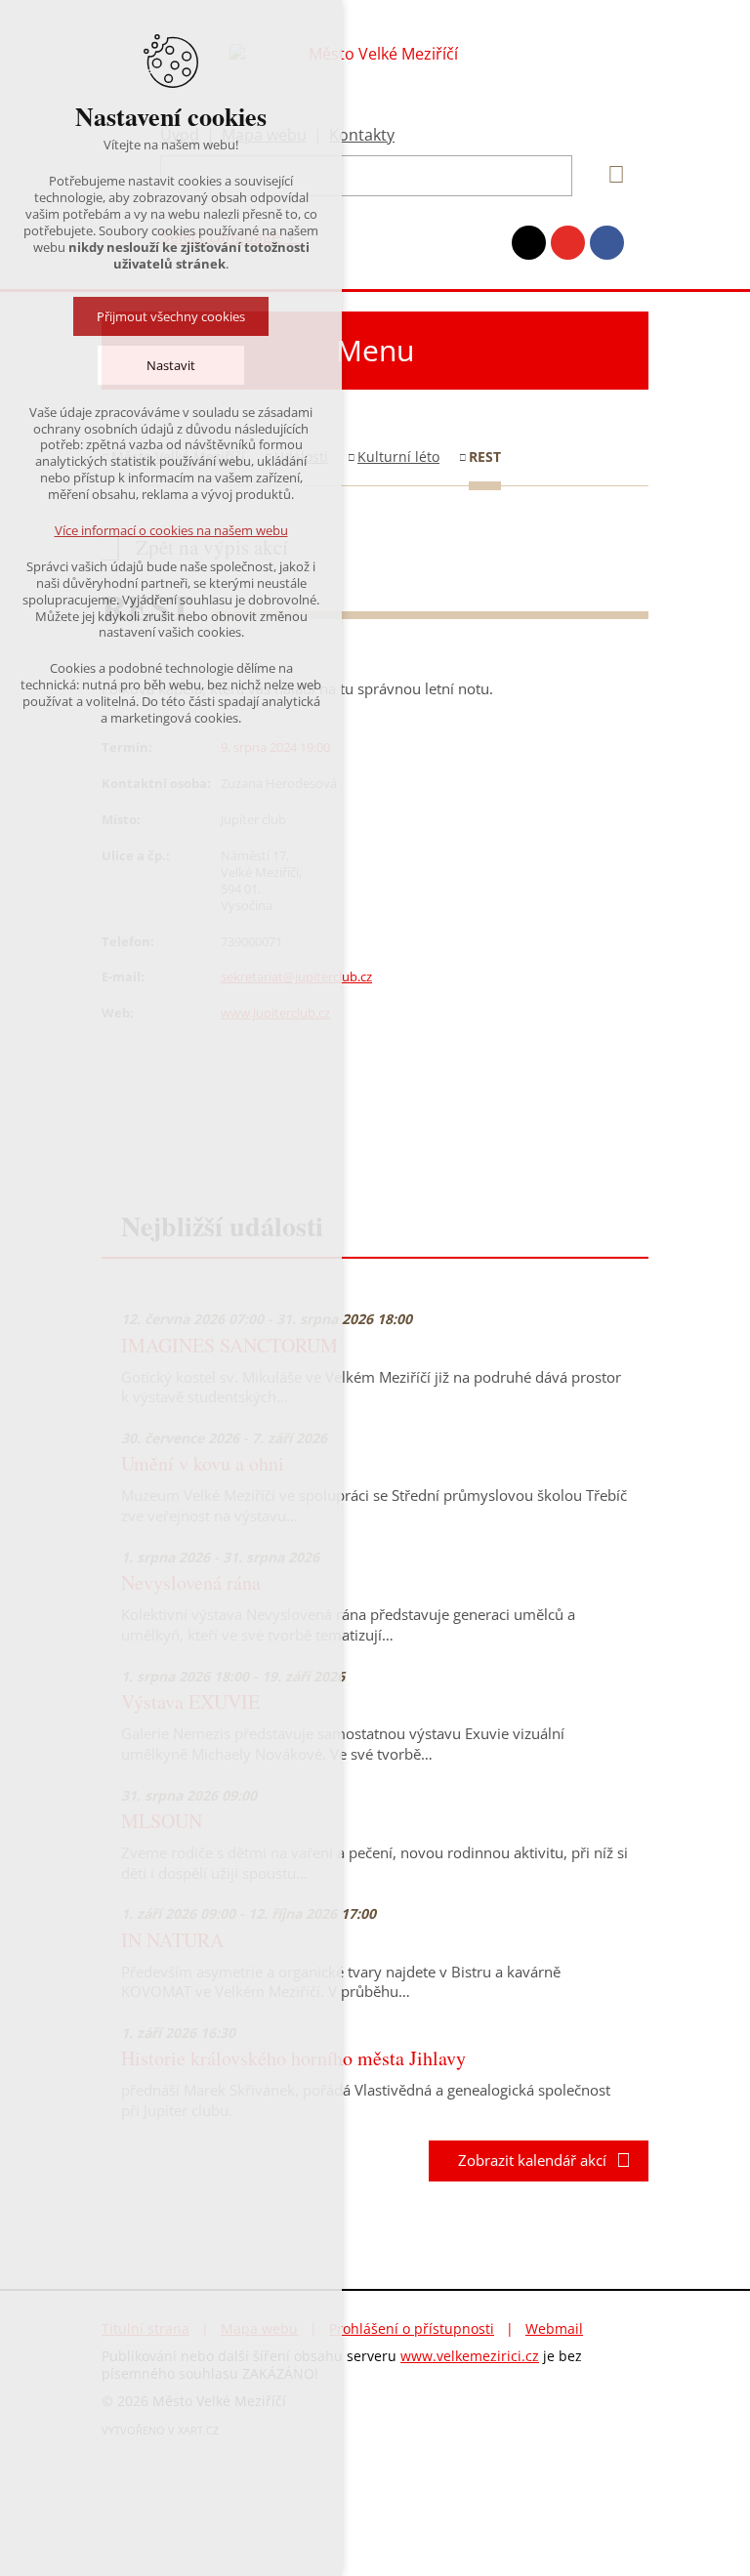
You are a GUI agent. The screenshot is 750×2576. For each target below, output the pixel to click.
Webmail (554, 2328)
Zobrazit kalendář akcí (526, 2160)
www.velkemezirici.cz (470, 2356)
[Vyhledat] (609, 175)
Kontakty (362, 135)
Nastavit (171, 365)
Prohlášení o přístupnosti (412, 2328)
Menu (375, 350)
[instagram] (529, 243)
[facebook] (607, 243)
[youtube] (568, 243)
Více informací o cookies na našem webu (171, 530)
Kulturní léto (398, 457)
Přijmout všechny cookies (171, 316)
